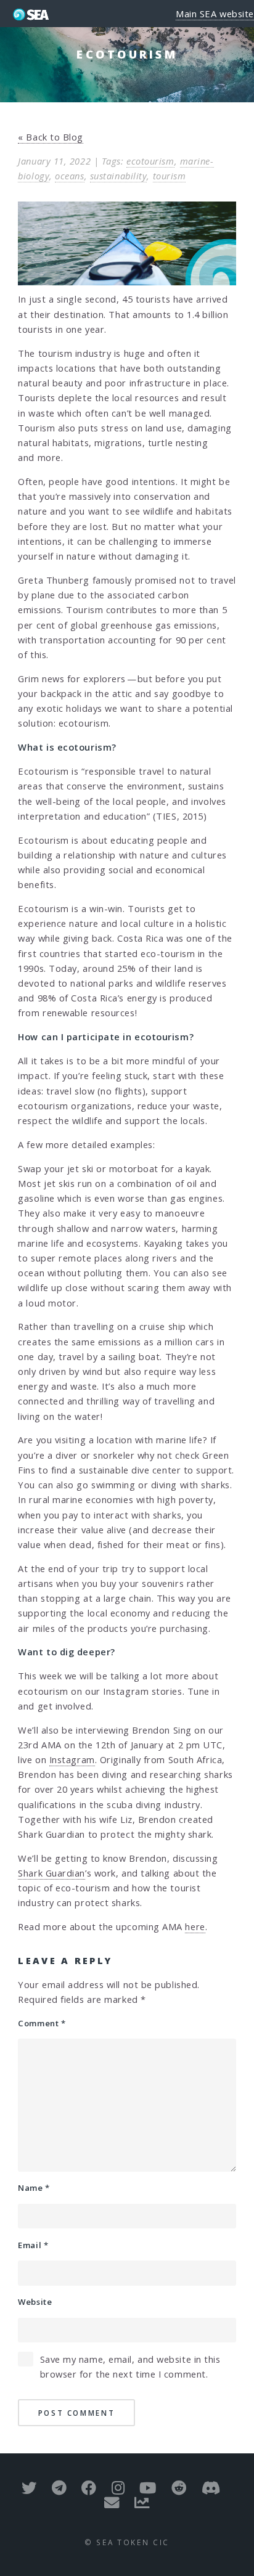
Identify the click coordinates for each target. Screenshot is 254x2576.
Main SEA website (215, 14)
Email (33, 2245)
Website (35, 2302)
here (195, 1926)
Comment (42, 2023)
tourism (170, 176)
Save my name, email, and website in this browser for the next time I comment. (130, 2366)
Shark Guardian (51, 1873)
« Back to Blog (51, 137)
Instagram (72, 1759)
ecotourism (150, 161)
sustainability (119, 176)
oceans (69, 176)
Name (34, 2188)
